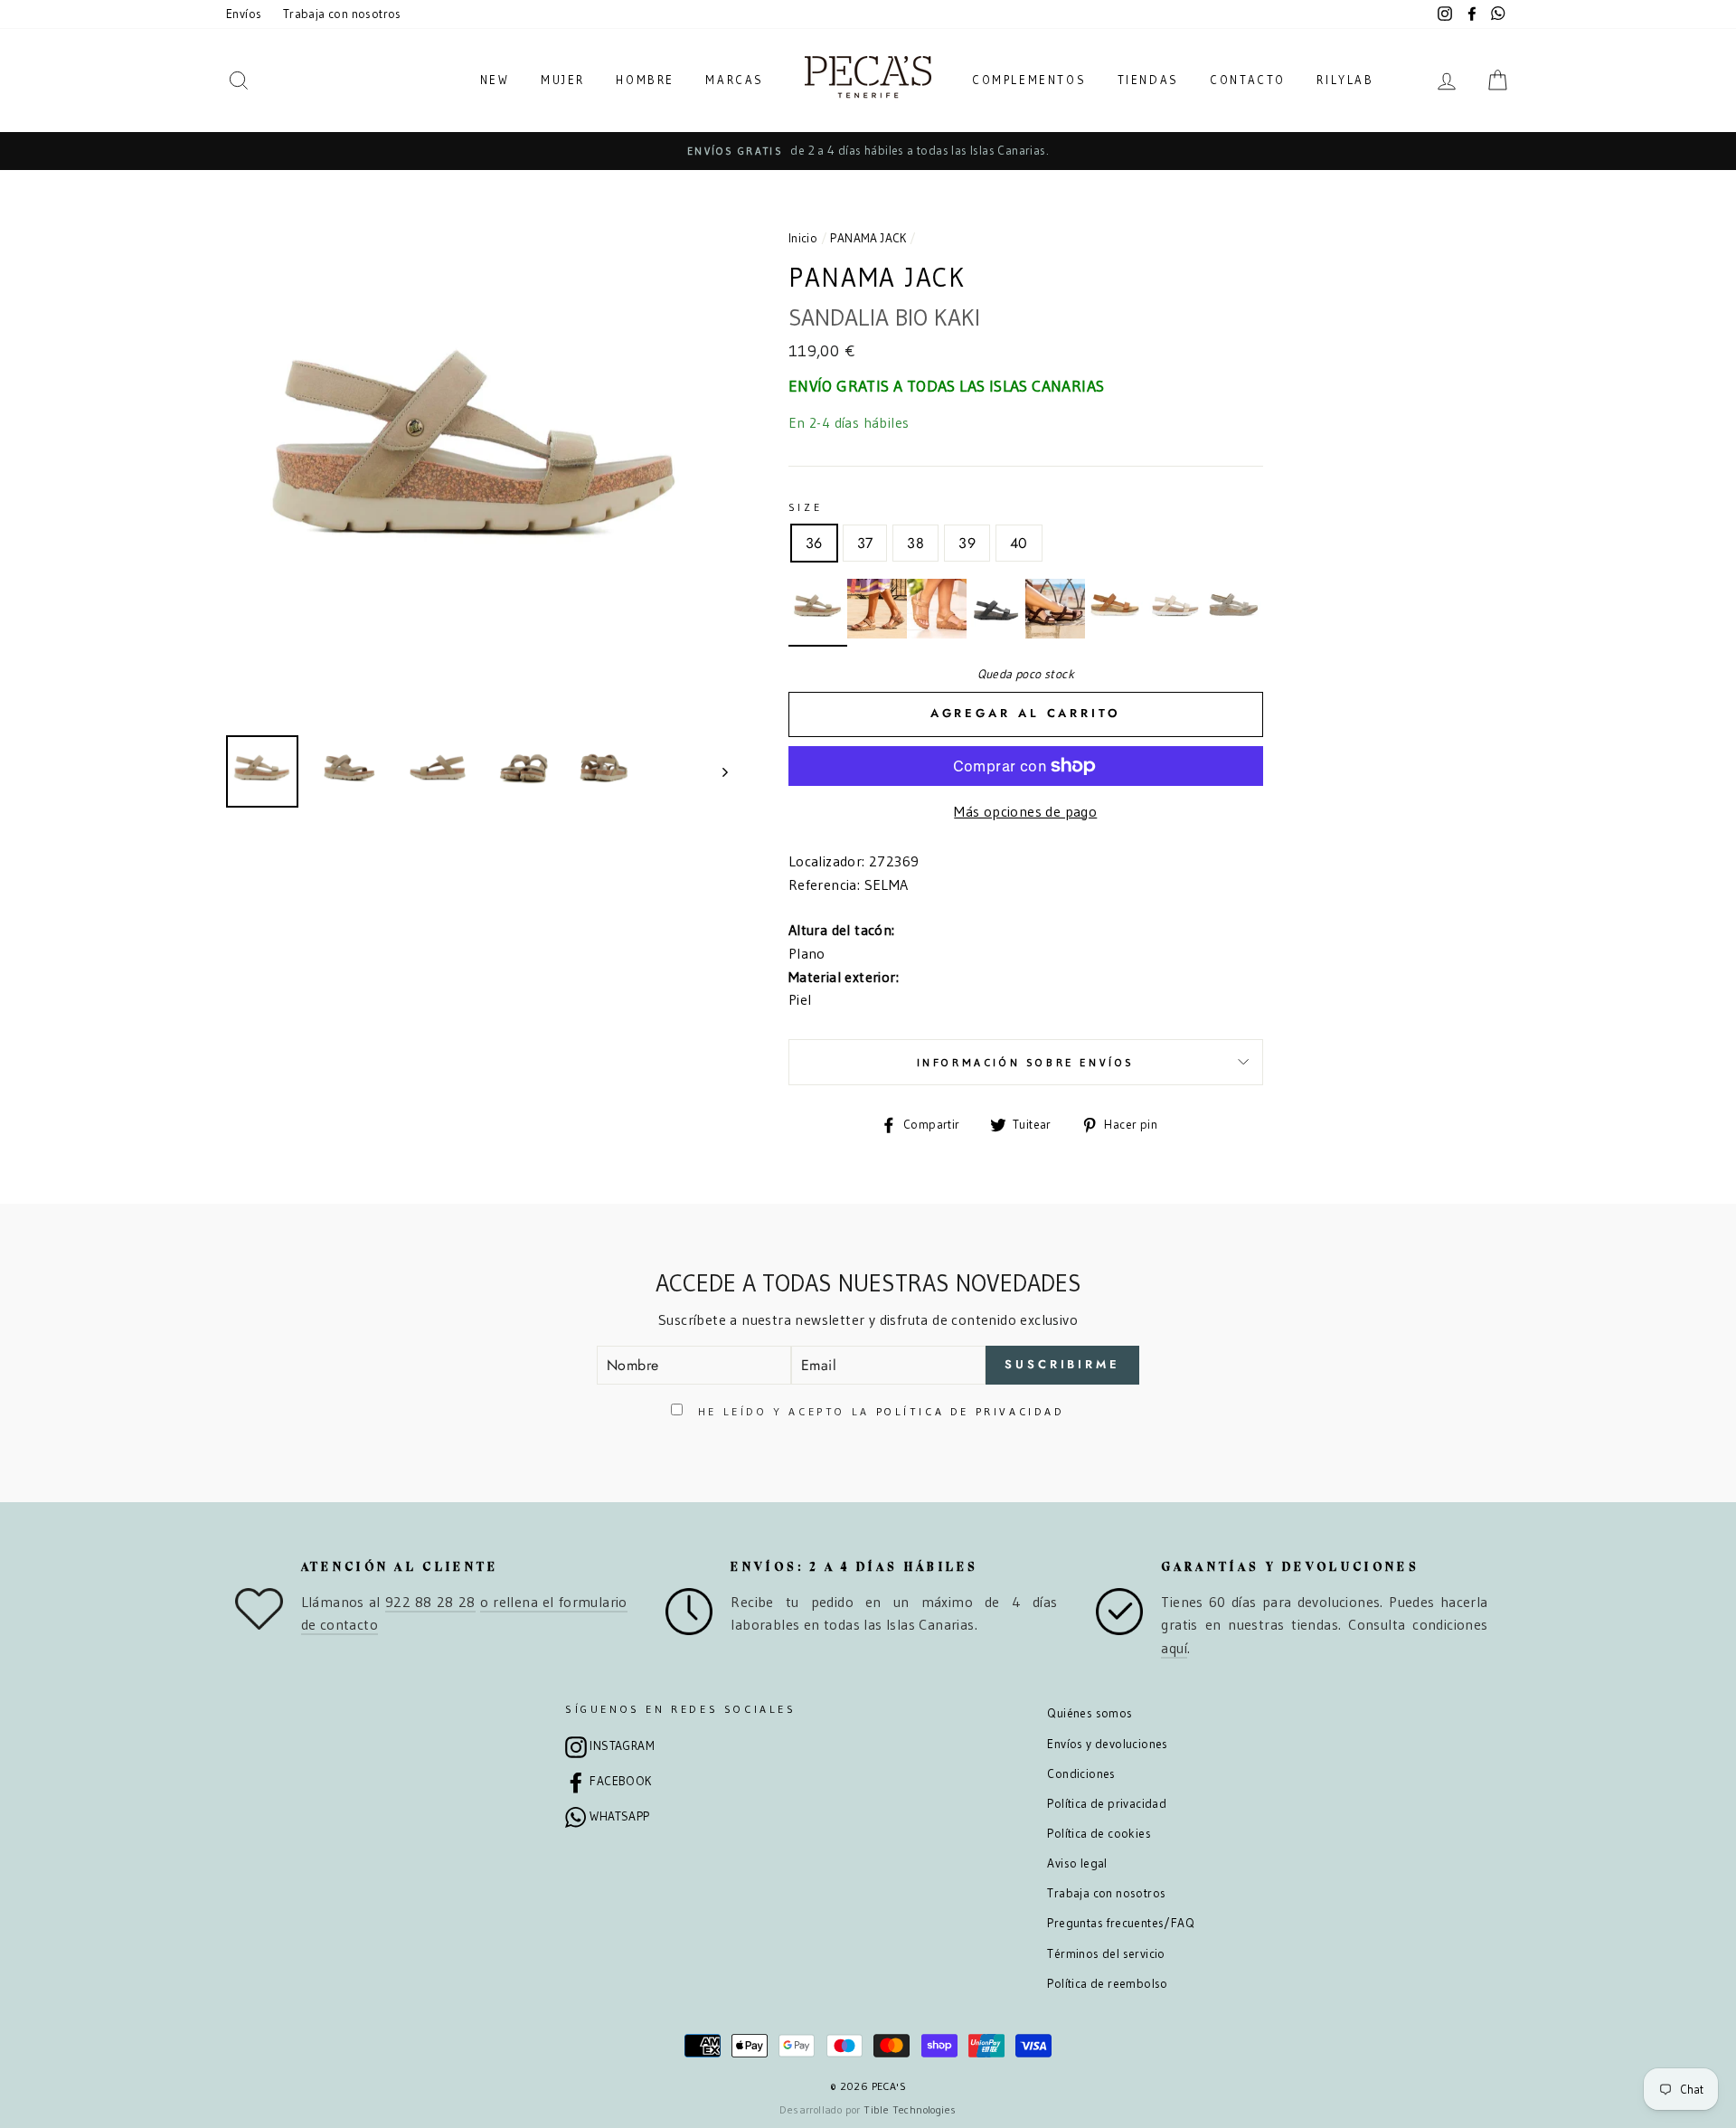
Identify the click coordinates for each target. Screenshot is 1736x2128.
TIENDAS (1148, 80)
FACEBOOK (620, 1781)
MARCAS (735, 80)
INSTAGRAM (622, 1746)
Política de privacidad (1107, 1804)
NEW (495, 80)
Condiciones (1081, 1774)
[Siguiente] (717, 771)
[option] (868, 151)
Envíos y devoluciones (1107, 1744)
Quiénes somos (1090, 1713)
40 (1019, 543)
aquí (1174, 1648)
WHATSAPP (619, 1816)
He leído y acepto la (878, 1411)
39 (967, 543)
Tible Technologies (910, 2109)
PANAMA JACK (868, 238)
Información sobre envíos (1026, 1062)
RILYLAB (1345, 80)
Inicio (803, 238)
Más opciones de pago (1025, 811)
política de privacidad (971, 1411)
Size (805, 507)
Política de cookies (1099, 1834)
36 (814, 543)
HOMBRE (645, 80)
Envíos (244, 14)
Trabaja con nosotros (342, 14)
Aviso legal (1077, 1863)
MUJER (563, 80)
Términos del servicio (1106, 1954)
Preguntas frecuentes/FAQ (1121, 1923)
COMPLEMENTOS (1029, 80)
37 (865, 543)
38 (915, 543)
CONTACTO (1248, 80)
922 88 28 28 (430, 1602)
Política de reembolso (1107, 1984)
